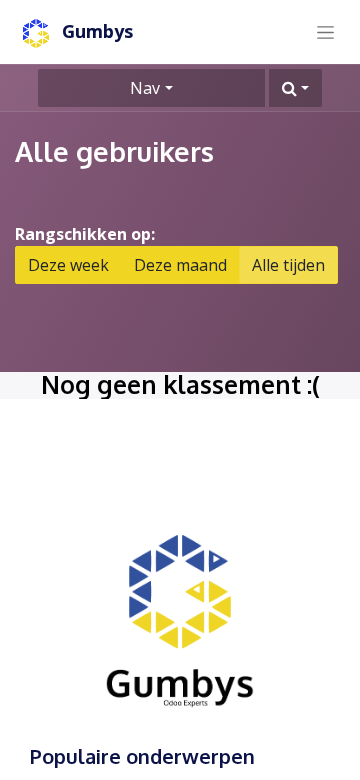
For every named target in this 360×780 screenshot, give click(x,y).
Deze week (68, 265)
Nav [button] (145, 88)
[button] (295, 88)
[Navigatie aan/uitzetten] (325, 31)
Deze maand (180, 265)
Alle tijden (288, 265)
